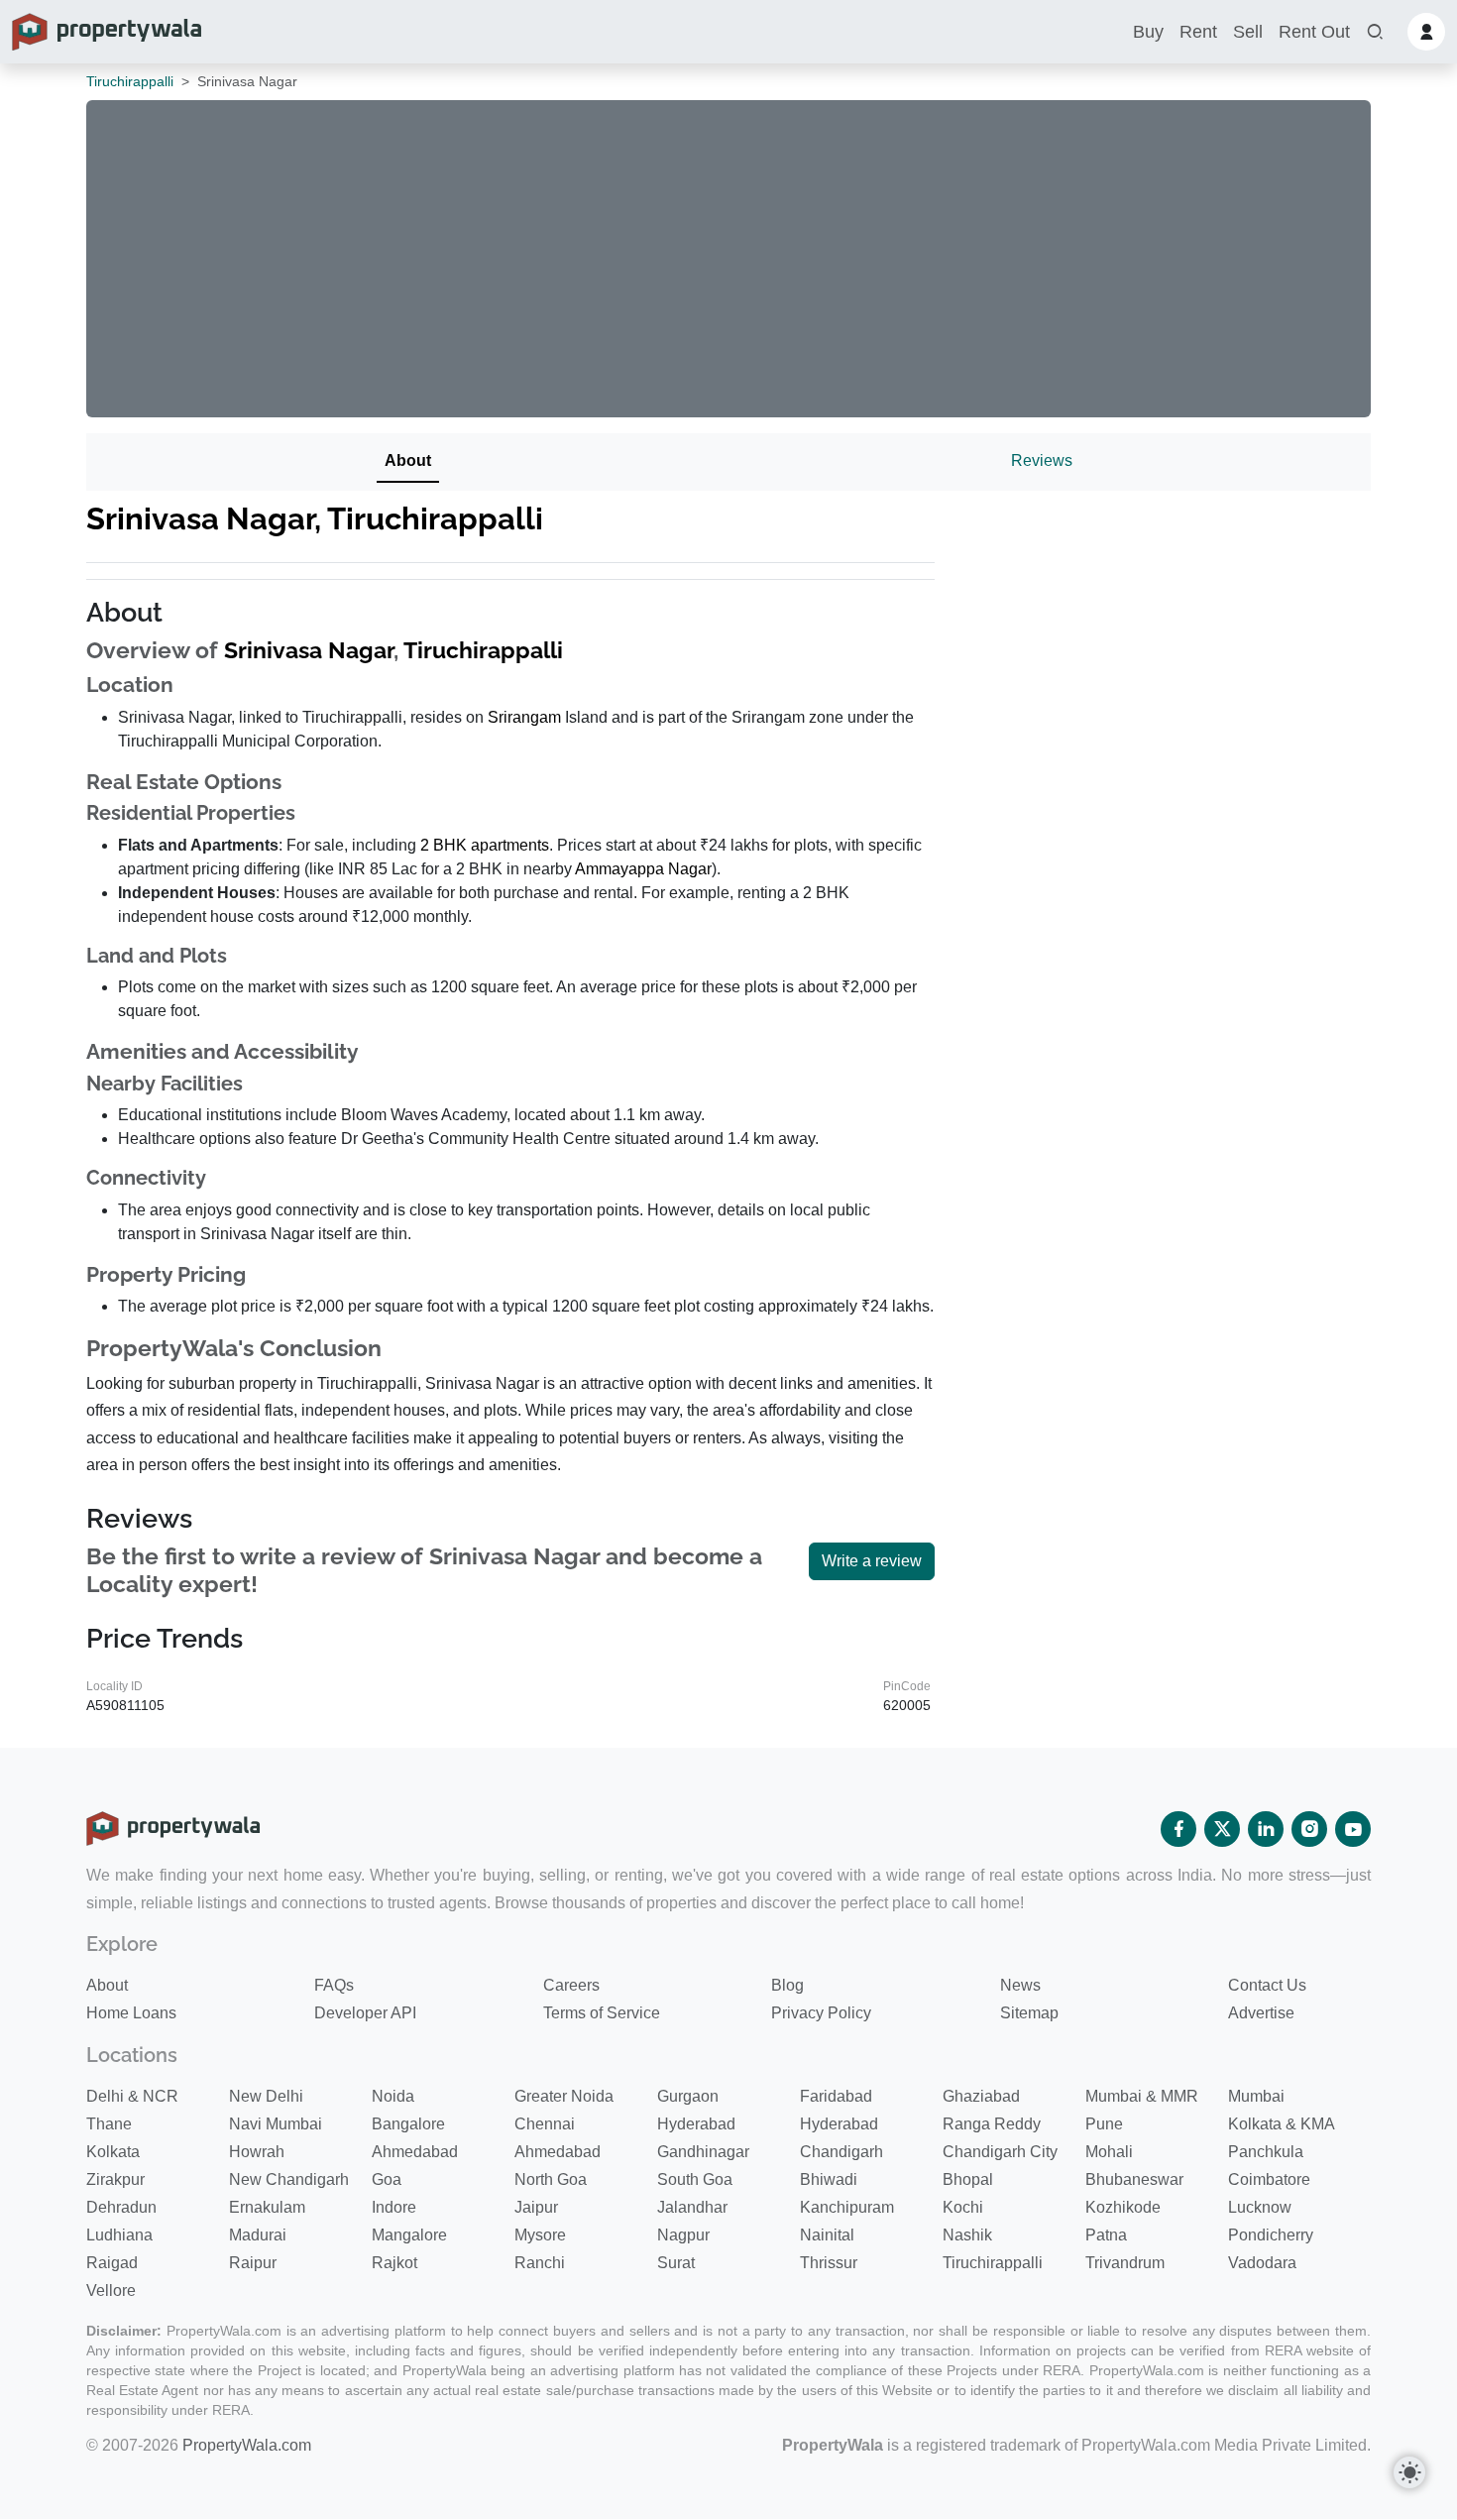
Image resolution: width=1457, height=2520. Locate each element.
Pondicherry (1271, 2235)
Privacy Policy (821, 2013)
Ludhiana (119, 2235)
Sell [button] (1248, 32)
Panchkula (1266, 2152)
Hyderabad (696, 2124)
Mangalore (409, 2235)
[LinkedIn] (1266, 1829)
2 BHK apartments (485, 845)
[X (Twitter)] (1222, 1829)
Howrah (257, 2152)
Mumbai (1256, 2096)
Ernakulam (267, 2207)
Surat (676, 2263)
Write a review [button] (872, 1561)
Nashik (967, 2235)
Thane (109, 2124)
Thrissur (829, 2263)
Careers (571, 1985)
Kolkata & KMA (1282, 2124)
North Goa (551, 2179)
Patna (1106, 2235)
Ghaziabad (981, 2096)
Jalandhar (692, 2207)
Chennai (545, 2124)
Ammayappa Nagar (643, 869)
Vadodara (1262, 2263)
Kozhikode (1123, 2207)
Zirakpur (115, 2179)
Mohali (1109, 2152)
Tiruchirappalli (130, 81)
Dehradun (121, 2207)
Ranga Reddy (992, 2124)
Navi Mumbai (276, 2124)
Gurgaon (688, 2096)
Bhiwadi (829, 2179)
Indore (394, 2207)
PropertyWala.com (247, 2445)
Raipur (253, 2263)
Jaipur (536, 2207)
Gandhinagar (703, 2152)
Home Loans (131, 2013)
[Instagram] (1309, 1829)
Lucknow (1260, 2207)
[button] (1375, 32)
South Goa (695, 2179)
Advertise (1261, 2013)
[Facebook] (1178, 1829)
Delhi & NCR (132, 2096)
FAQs (334, 1985)
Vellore (111, 2291)
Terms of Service (602, 2013)
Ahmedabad (415, 2152)
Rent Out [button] (1314, 32)
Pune (1104, 2124)
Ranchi (540, 2263)
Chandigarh (841, 2152)
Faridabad (836, 2096)
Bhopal (968, 2179)
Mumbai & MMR (1142, 2096)
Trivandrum (1125, 2263)
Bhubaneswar (1134, 2179)
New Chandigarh (289, 2179)
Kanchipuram (847, 2207)
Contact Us (1267, 1985)
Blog (787, 1985)
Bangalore (408, 2124)
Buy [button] (1148, 32)
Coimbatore (1269, 2179)
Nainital (827, 2235)
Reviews (1042, 460)
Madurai (258, 2235)
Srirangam (524, 717)
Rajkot (394, 2263)
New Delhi (266, 2096)
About (408, 460)
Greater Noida (564, 2096)
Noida (393, 2096)
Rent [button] (1198, 32)
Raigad (112, 2263)
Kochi (963, 2207)
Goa (387, 2179)
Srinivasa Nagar (309, 650)
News (1020, 1985)
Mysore (540, 2235)
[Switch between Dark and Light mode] (1409, 2472)
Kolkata (113, 2152)
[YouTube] (1353, 1829)
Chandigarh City (1000, 2152)
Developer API (365, 2013)
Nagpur (683, 2235)
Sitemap (1029, 2013)
